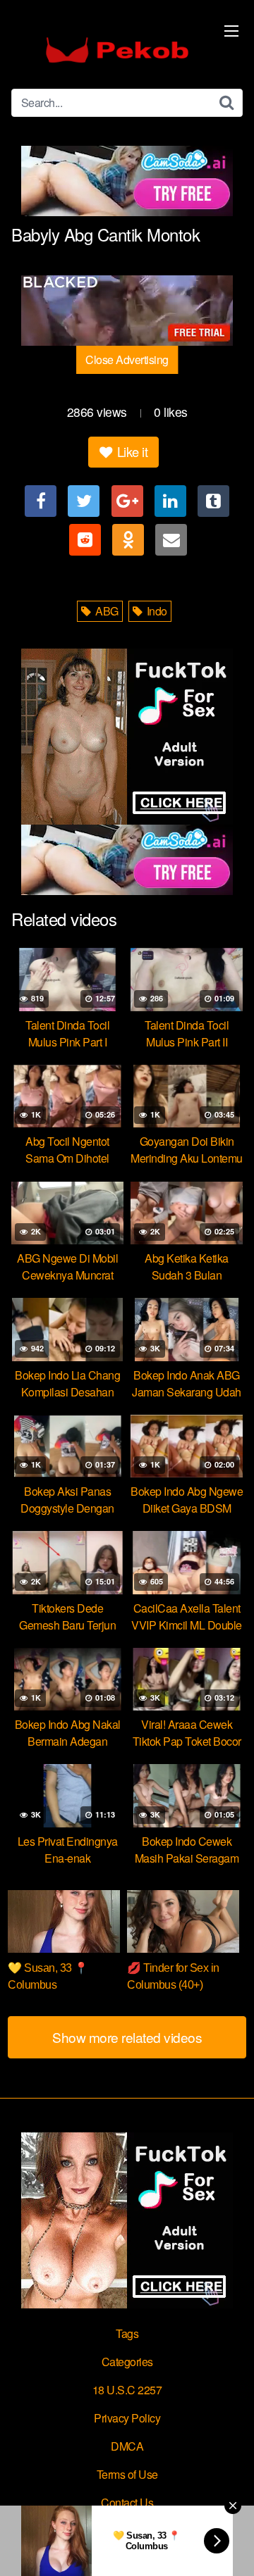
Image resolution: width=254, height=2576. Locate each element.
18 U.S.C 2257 (127, 2390)
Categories (127, 2362)
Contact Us (127, 2502)
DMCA (127, 2446)
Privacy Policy (127, 2418)
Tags (127, 2333)
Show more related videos (127, 2037)
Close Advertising (127, 359)
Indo (156, 611)
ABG (106, 611)
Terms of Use (127, 2474)
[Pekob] (117, 50)
